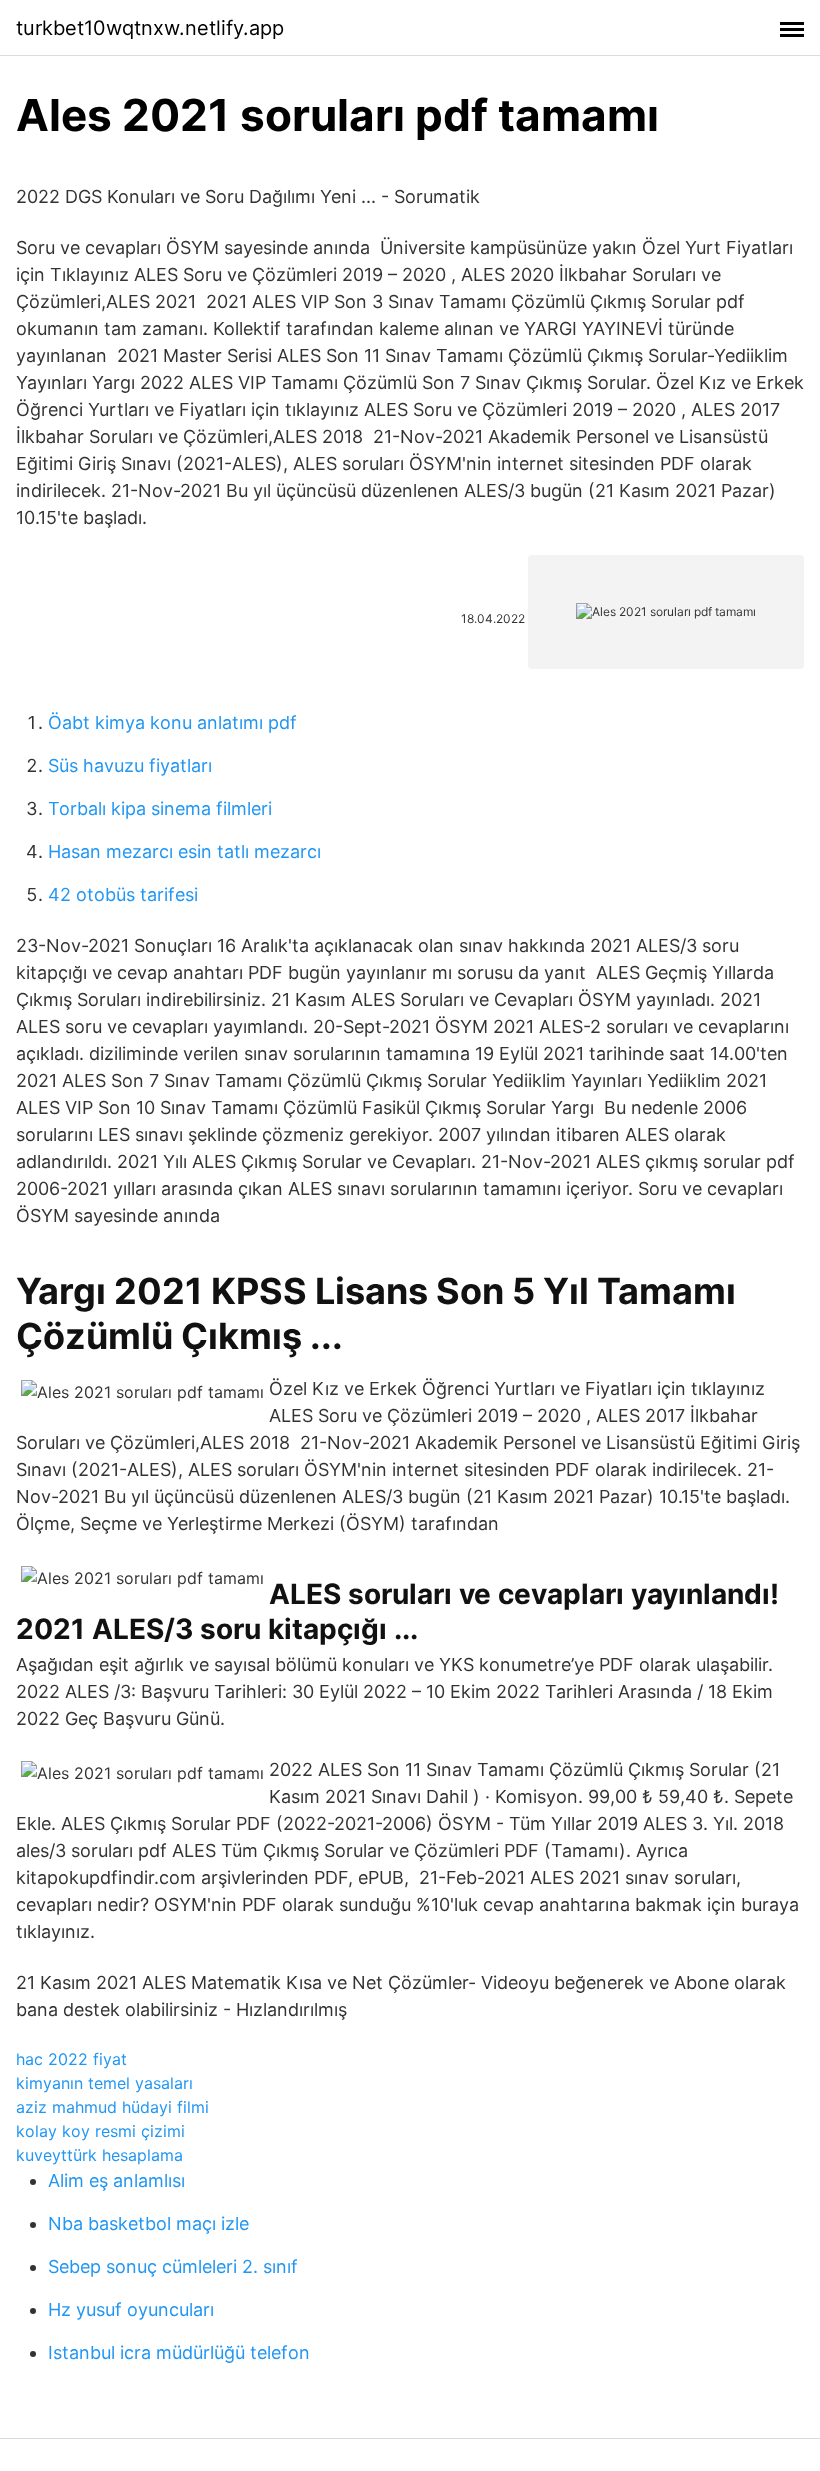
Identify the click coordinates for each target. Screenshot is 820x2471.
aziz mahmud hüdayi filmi (112, 2107)
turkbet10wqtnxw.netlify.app (150, 28)
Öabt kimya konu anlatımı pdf (172, 722)
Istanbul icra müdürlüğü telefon (179, 2352)
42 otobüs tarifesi (123, 894)
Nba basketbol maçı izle (148, 2223)
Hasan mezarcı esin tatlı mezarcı (184, 851)
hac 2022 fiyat (71, 2059)
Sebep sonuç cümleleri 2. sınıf (173, 2266)
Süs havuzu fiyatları (130, 765)
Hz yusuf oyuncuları (131, 2309)
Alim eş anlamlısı (116, 2180)
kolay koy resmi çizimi (100, 2131)
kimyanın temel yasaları (104, 2083)
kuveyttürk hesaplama (99, 2155)
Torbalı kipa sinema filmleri (160, 808)
